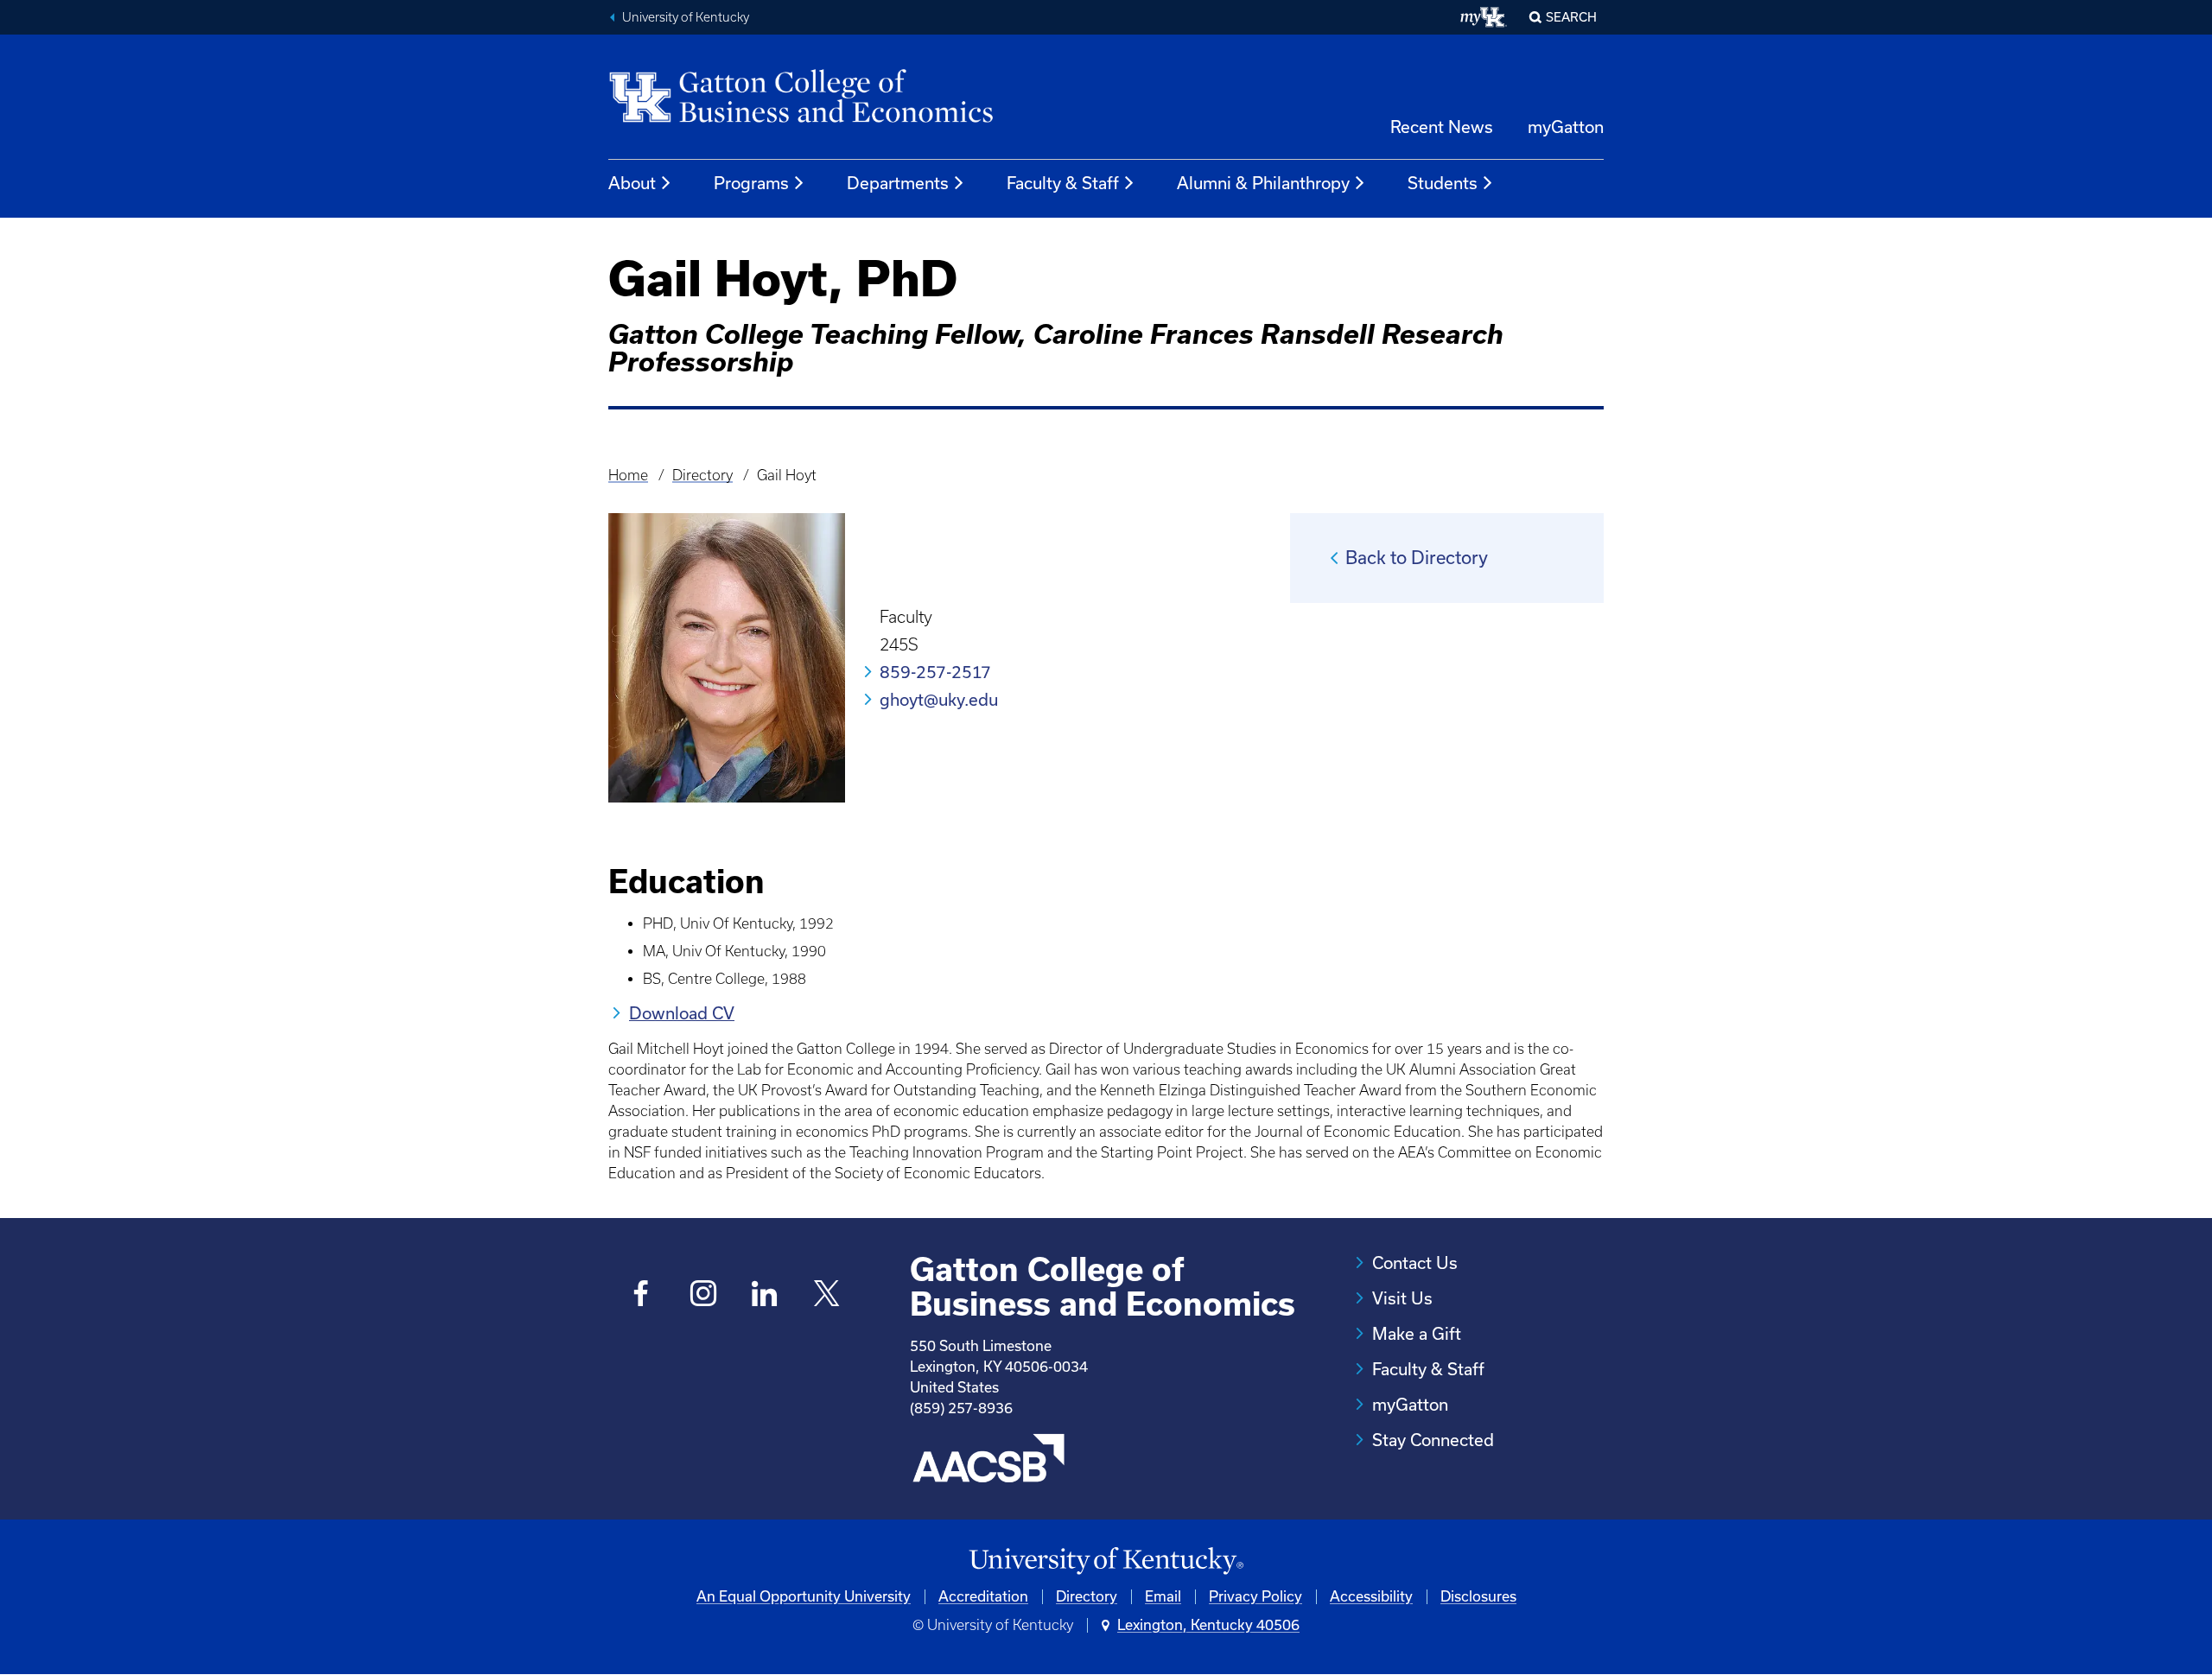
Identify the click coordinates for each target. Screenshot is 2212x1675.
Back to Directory (1417, 558)
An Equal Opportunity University (804, 1596)
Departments (898, 183)
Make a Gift (1417, 1334)
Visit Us (1402, 1298)
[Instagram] (703, 1295)
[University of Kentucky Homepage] (1106, 1561)
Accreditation (983, 1596)
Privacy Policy (1255, 1596)
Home (628, 475)
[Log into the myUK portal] (1484, 17)
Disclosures (1478, 1596)
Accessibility (1371, 1596)
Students (1443, 183)
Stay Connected (1433, 1440)
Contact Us (1415, 1263)
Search (1571, 17)
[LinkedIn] (765, 1295)
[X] (826, 1295)
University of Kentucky (686, 17)
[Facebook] (642, 1295)
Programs (751, 183)
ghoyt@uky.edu (939, 700)
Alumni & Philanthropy (1263, 183)
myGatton (1566, 127)
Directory (702, 475)
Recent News (1442, 127)
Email (1163, 1596)
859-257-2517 (935, 672)
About (632, 183)
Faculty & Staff (1063, 183)
